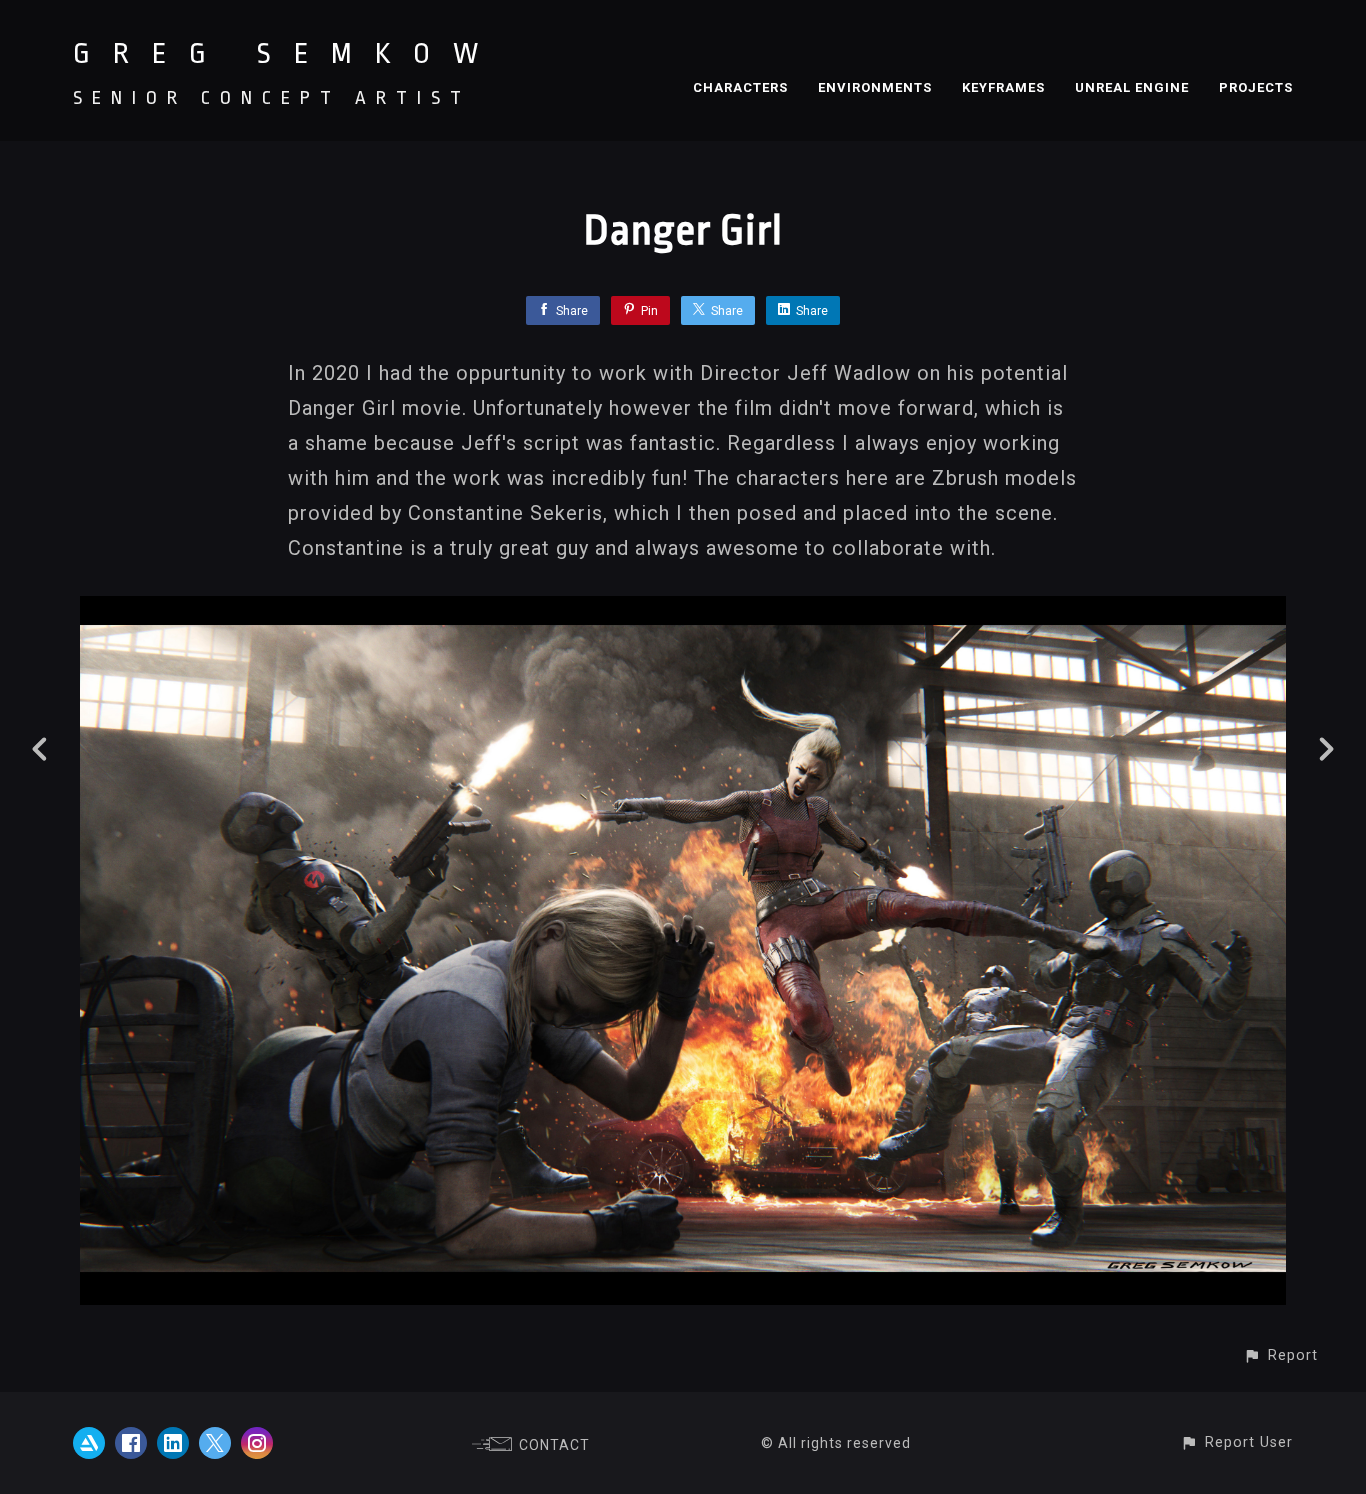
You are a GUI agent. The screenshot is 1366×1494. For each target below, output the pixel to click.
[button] (1280, 1355)
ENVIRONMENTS (875, 87)
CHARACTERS (740, 87)
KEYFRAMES (1003, 87)
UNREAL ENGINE (1132, 87)
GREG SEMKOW (287, 54)
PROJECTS (1256, 87)
